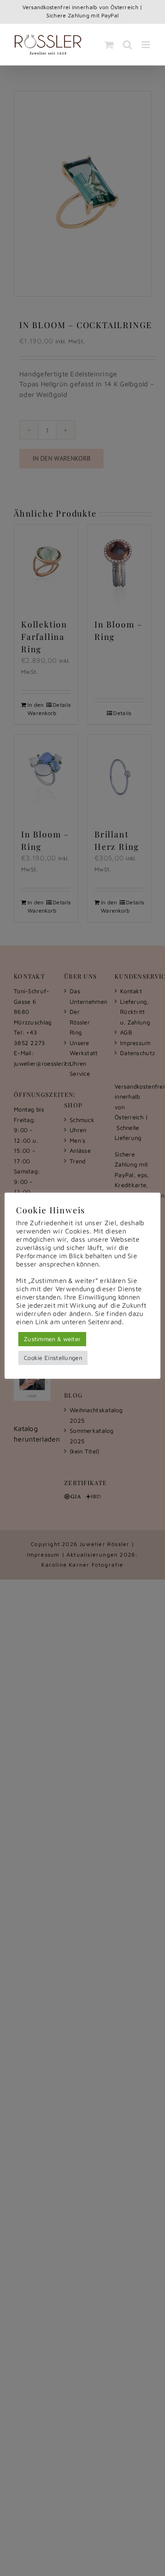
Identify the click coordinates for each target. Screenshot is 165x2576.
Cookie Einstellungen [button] (53, 1358)
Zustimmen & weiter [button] (52, 1339)
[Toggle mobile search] (127, 45)
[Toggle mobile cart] (109, 45)
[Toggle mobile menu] (146, 45)
